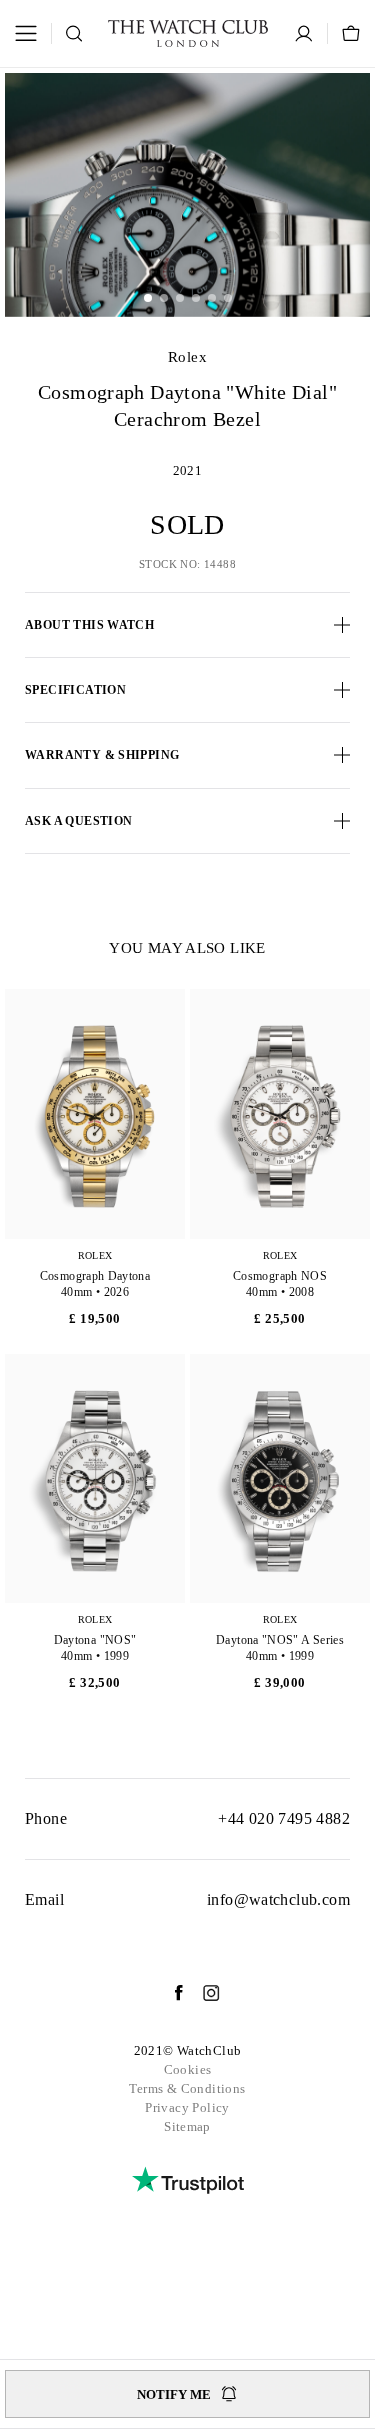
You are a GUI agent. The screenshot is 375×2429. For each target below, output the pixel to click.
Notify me (174, 2394)
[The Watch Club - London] (188, 33)
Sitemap (187, 2126)
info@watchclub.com (278, 1899)
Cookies (188, 2069)
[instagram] (201, 1993)
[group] (187, 194)
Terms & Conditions (187, 2088)
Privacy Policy (187, 2107)
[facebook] (169, 1993)
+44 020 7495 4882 (284, 1818)
